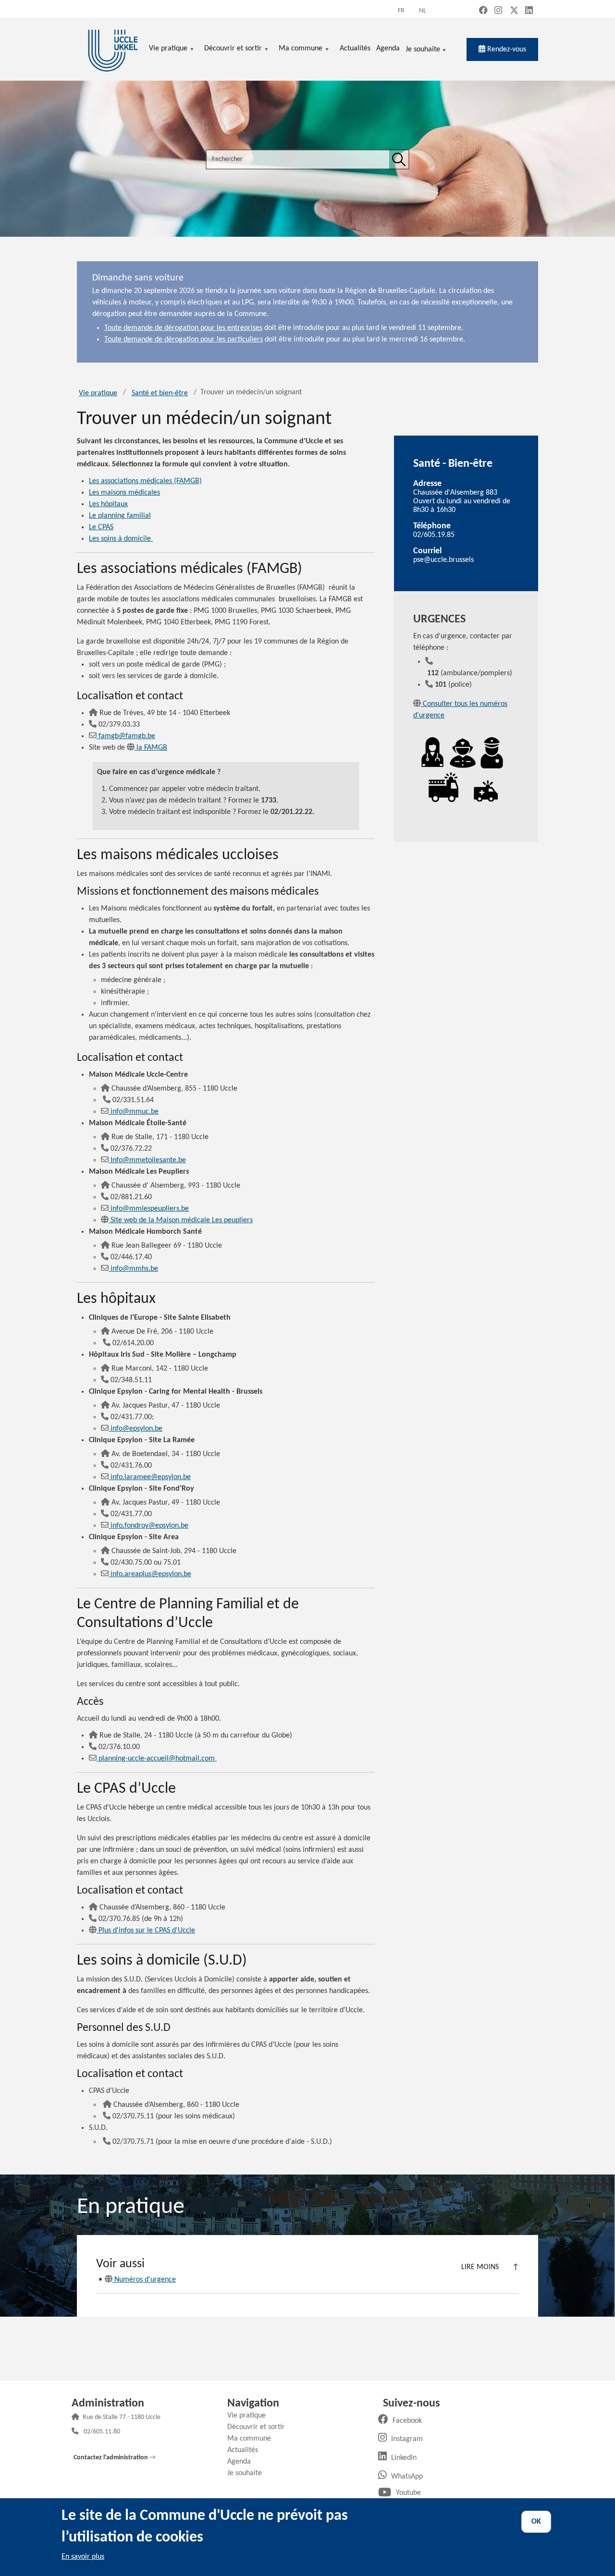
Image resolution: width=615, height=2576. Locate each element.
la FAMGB (152, 748)
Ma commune (253, 2439)
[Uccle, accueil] (113, 49)
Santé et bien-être (160, 393)
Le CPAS (101, 527)
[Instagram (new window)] (498, 11)
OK (536, 2522)
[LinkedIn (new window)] (529, 11)
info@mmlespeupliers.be (150, 1209)
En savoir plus (83, 2557)
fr (401, 11)
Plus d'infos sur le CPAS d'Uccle (147, 1931)
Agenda (243, 2462)
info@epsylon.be (136, 1429)
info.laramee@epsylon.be (151, 1477)
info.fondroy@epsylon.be (149, 1526)
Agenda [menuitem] (388, 49)
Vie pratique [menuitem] (168, 49)
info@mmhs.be (134, 1269)
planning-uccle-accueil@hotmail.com (158, 1759)
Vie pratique (98, 393)
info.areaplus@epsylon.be (151, 1574)
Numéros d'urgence (145, 2280)
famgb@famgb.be (127, 736)
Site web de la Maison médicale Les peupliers (182, 1220)
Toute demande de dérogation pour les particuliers (184, 340)
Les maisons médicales (124, 493)
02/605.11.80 (102, 2432)
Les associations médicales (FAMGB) (145, 481)
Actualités (246, 2450)
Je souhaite (423, 50)
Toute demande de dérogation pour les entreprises (183, 328)
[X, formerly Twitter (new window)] (514, 11)
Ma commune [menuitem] (301, 49)
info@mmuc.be (135, 1112)
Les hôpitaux (108, 504)
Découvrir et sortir (260, 2427)
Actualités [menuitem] (355, 49)
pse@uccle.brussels (443, 560)
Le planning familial (120, 516)
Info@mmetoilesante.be (148, 1160)
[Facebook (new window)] (483, 11)
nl (423, 11)
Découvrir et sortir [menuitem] (233, 49)
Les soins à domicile (121, 539)
